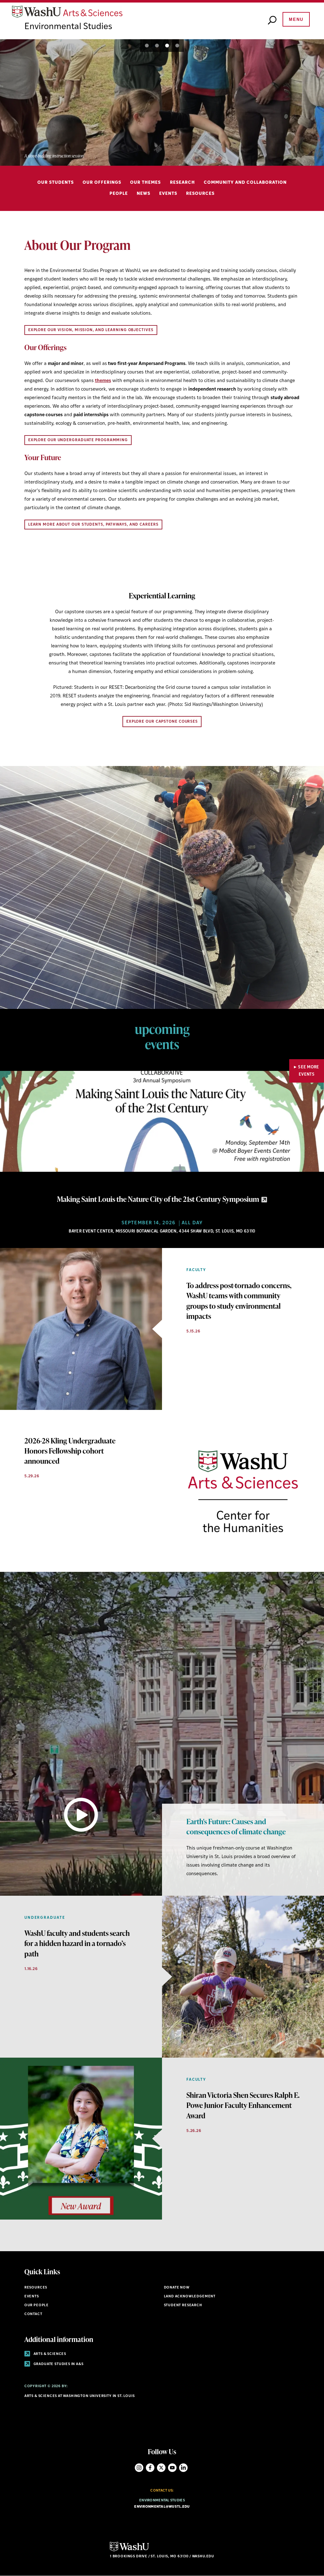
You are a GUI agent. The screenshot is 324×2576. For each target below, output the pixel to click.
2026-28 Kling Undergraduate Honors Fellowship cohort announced (70, 1451)
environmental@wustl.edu (162, 2507)
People (119, 194)
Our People (37, 2305)
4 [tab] (177, 46)
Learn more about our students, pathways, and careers (93, 525)
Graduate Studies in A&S (58, 2364)
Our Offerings (102, 183)
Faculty (196, 1270)
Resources (200, 194)
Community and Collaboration (245, 183)
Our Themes (145, 183)
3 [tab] (167, 46)
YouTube (172, 2468)
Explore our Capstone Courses (162, 722)
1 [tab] (147, 46)
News (143, 194)
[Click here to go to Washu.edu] (129, 2551)
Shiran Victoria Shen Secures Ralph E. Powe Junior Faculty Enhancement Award (243, 2105)
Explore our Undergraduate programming (78, 440)
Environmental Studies (68, 27)
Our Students (56, 183)
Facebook (150, 2468)
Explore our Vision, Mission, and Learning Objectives (91, 330)
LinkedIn (183, 2468)
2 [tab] (157, 46)
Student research (183, 2305)
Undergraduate (45, 1918)
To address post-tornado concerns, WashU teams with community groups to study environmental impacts (239, 1301)
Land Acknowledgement (190, 2297)
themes (103, 381)
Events (168, 194)
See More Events (309, 1071)
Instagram (139, 2468)
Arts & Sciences (49, 2354)
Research (182, 183)
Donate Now (177, 2288)
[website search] (272, 21)
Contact (33, 2314)
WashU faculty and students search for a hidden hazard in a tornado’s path (77, 1943)
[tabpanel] (162, 102)
